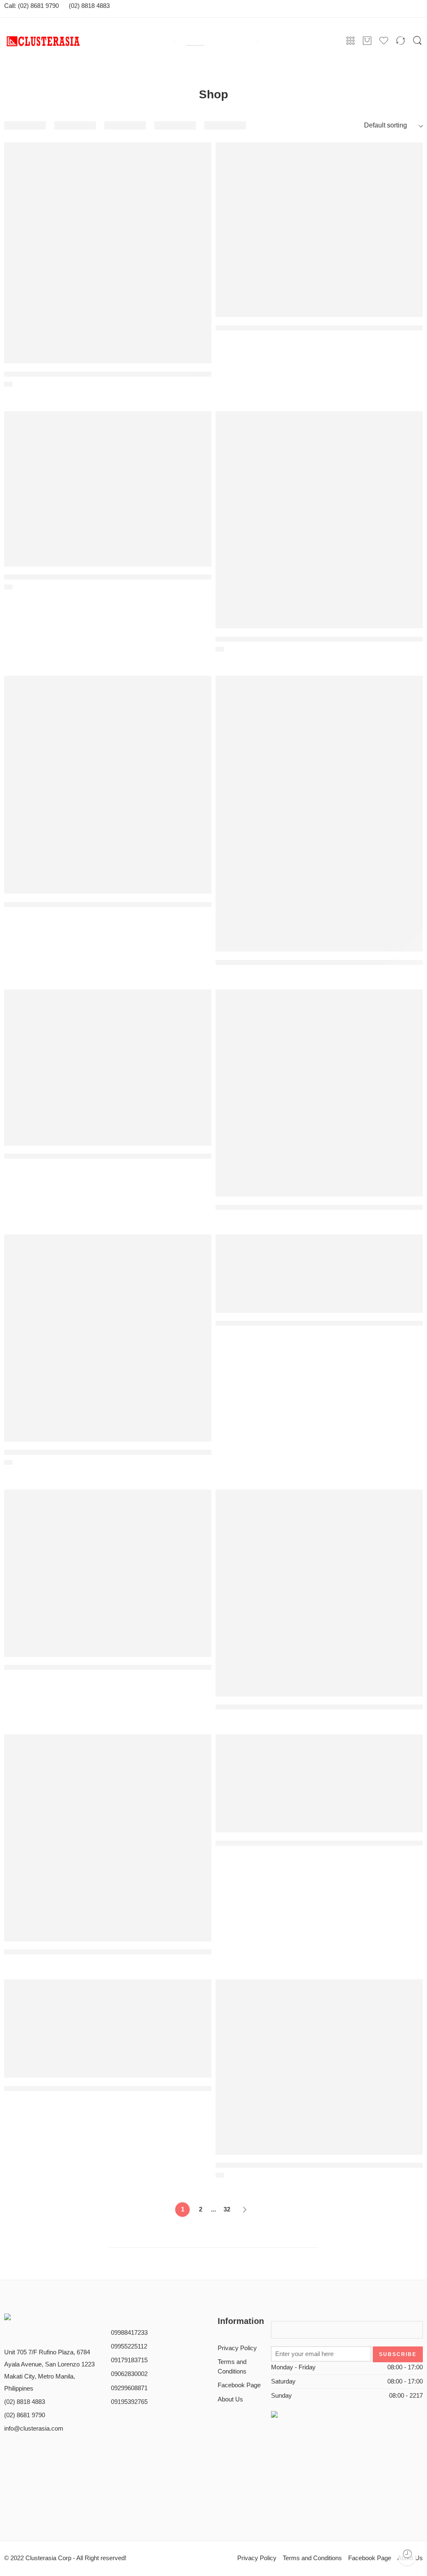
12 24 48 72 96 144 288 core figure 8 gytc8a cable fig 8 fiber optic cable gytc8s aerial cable (319, 639)
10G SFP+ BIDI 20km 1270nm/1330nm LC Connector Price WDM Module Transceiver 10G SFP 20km (108, 577)
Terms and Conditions (232, 2367)
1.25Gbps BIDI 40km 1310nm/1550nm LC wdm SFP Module (97, 374)
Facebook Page (239, 2385)
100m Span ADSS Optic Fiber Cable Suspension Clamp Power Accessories (319, 328)
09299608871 (129, 2388)
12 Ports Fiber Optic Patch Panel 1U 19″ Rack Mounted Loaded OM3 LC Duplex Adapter (319, 1324)
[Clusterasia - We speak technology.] (69, 41)
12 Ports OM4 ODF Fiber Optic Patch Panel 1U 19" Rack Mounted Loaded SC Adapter (319, 1843)
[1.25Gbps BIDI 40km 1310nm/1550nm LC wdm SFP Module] (108, 253)
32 (227, 2209)
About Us (230, 2399)
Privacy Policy (237, 2348)
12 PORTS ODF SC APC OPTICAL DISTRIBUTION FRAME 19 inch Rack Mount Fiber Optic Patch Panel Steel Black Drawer (108, 1952)
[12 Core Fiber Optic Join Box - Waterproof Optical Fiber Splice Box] (108, 785)
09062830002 (129, 2374)
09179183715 (129, 2360)
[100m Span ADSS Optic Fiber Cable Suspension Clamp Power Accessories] (319, 230)
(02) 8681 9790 (25, 2415)
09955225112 (129, 2346)
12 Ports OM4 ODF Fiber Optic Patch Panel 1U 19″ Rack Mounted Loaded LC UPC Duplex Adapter (108, 2089)
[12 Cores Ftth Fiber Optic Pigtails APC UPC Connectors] (108, 1067)
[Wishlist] (199, 195)
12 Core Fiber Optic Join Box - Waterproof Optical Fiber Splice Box (108, 904)
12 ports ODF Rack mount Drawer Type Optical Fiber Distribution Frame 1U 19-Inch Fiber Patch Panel (319, 1707)
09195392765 (129, 2402)
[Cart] (367, 41)
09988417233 (129, 2333)
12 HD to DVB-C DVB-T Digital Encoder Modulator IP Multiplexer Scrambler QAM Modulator (319, 1207)
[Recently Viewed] (407, 2556)
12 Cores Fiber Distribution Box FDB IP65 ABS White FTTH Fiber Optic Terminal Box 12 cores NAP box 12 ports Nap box (319, 962)
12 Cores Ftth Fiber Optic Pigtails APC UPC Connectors (92, 1157)
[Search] (417, 41)
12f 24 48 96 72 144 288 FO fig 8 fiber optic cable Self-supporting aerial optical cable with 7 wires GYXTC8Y (319, 2166)
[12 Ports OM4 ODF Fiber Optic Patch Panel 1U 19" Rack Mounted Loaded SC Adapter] (319, 1783)
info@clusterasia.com (34, 2429)
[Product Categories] (350, 41)
